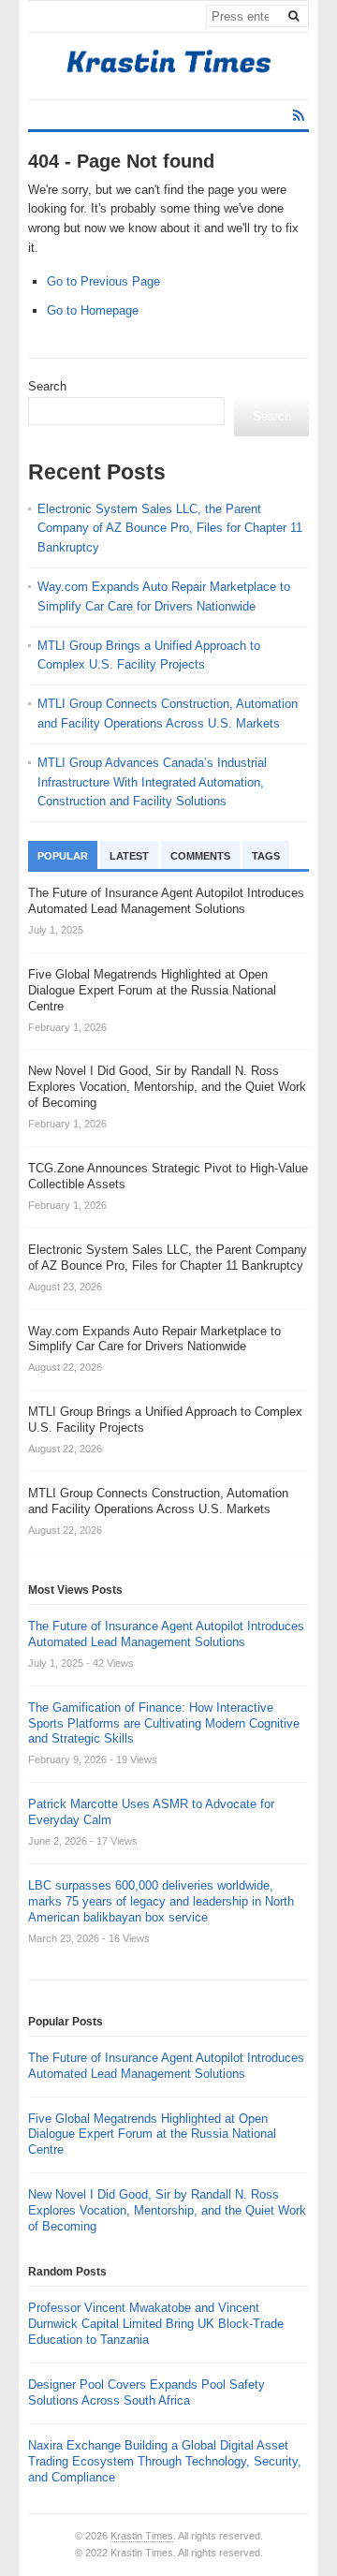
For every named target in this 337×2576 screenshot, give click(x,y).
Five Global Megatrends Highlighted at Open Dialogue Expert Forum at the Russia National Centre (152, 2134)
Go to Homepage (93, 310)
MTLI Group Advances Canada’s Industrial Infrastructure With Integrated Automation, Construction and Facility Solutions (152, 782)
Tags (266, 856)
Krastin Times (142, 2536)
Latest (129, 856)
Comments (200, 856)
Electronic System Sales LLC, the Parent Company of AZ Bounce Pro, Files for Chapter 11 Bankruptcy (170, 529)
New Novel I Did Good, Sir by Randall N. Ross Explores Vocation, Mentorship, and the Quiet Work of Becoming (167, 2210)
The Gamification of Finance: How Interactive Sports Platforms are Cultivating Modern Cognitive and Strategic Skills (164, 1723)
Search (47, 386)
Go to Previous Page (103, 281)
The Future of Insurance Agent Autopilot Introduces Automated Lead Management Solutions (166, 1634)
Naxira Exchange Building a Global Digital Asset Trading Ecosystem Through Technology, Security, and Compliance (165, 2461)
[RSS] (299, 116)
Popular (63, 856)
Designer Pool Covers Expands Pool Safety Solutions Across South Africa (147, 2392)
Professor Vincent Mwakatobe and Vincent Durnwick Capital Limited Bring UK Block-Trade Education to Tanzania (156, 2324)
